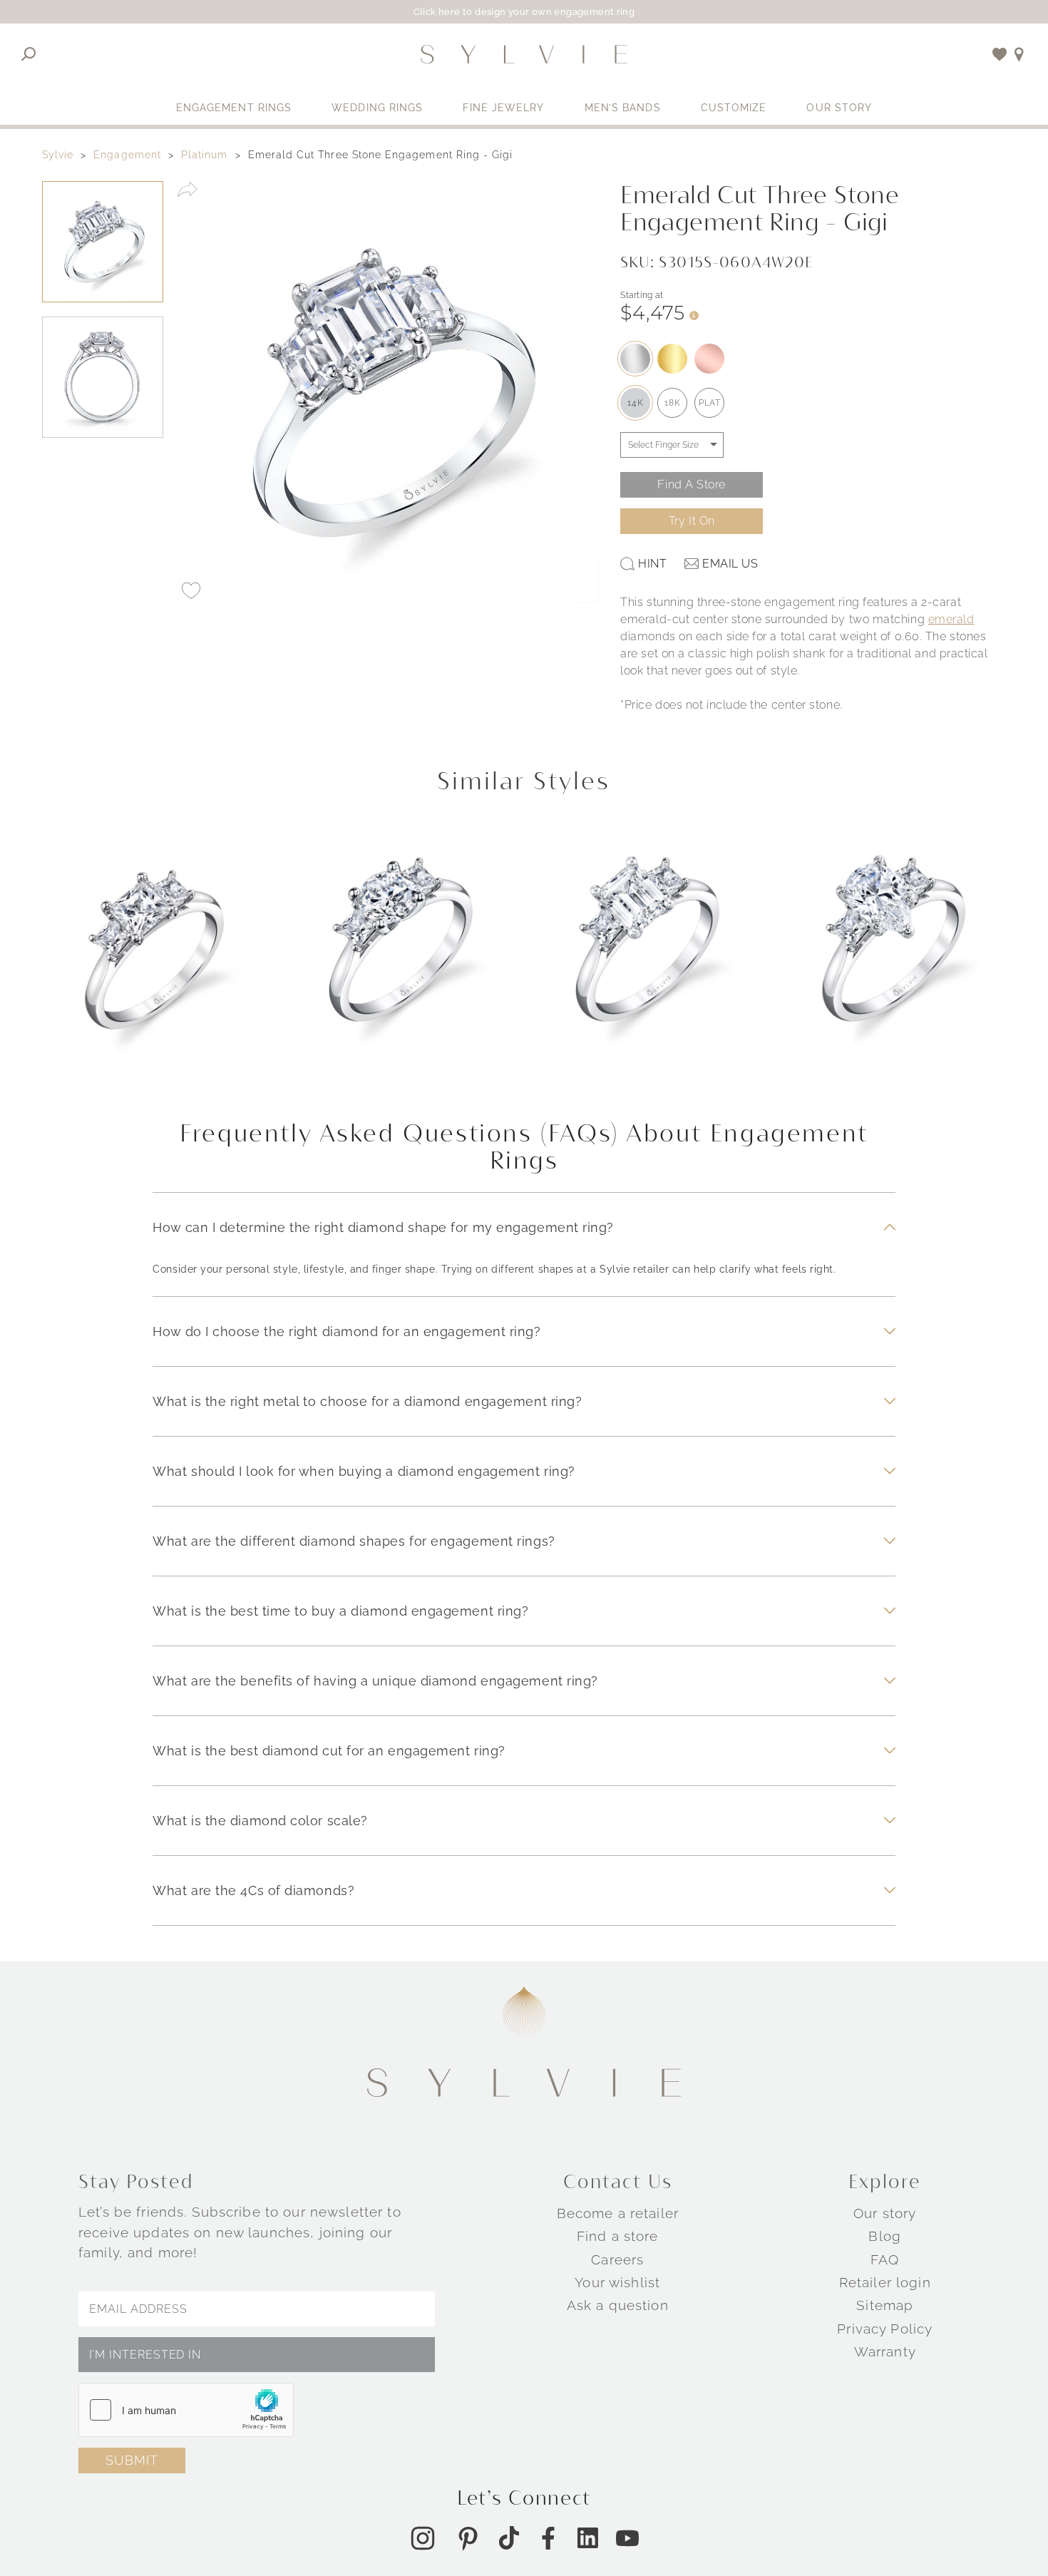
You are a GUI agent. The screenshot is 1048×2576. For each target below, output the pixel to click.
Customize (734, 108)
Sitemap (885, 2305)
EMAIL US (730, 564)
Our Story (839, 108)
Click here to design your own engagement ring (524, 12)
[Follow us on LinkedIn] (588, 2538)
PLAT (709, 403)
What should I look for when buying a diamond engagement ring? (364, 1471)
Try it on (692, 521)
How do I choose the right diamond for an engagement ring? (346, 1331)
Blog (885, 2236)
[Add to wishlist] (1000, 54)
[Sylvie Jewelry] (524, 54)
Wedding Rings (377, 108)
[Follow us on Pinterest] (468, 2537)
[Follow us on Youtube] (627, 2537)
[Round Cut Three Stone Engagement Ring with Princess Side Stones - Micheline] (401, 960)
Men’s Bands (623, 108)
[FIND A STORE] (1019, 54)
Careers (617, 2259)
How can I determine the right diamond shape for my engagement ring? (383, 1227)
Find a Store (692, 484)
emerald (951, 619)
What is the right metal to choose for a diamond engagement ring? (367, 1401)
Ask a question (618, 2305)
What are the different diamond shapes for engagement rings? (354, 1541)
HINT (652, 564)
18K (672, 403)
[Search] (29, 54)
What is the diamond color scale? (260, 1821)
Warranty (885, 2351)
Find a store (618, 2236)
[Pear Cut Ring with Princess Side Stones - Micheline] (894, 960)
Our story (885, 2213)
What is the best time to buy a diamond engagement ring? (340, 1611)
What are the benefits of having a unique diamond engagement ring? (375, 1681)
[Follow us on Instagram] (423, 2537)
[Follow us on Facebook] (548, 2537)
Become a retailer (618, 2213)
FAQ (885, 2259)
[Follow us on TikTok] (509, 2538)
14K (635, 403)
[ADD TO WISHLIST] (191, 590)
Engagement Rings (234, 108)
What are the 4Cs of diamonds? (253, 1890)
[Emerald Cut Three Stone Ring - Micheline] (647, 960)
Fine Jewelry (503, 108)
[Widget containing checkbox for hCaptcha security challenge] (186, 2410)
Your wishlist (617, 2282)
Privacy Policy (885, 2328)
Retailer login (885, 2282)
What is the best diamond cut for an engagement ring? (329, 1751)
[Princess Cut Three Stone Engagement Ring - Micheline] (155, 960)
